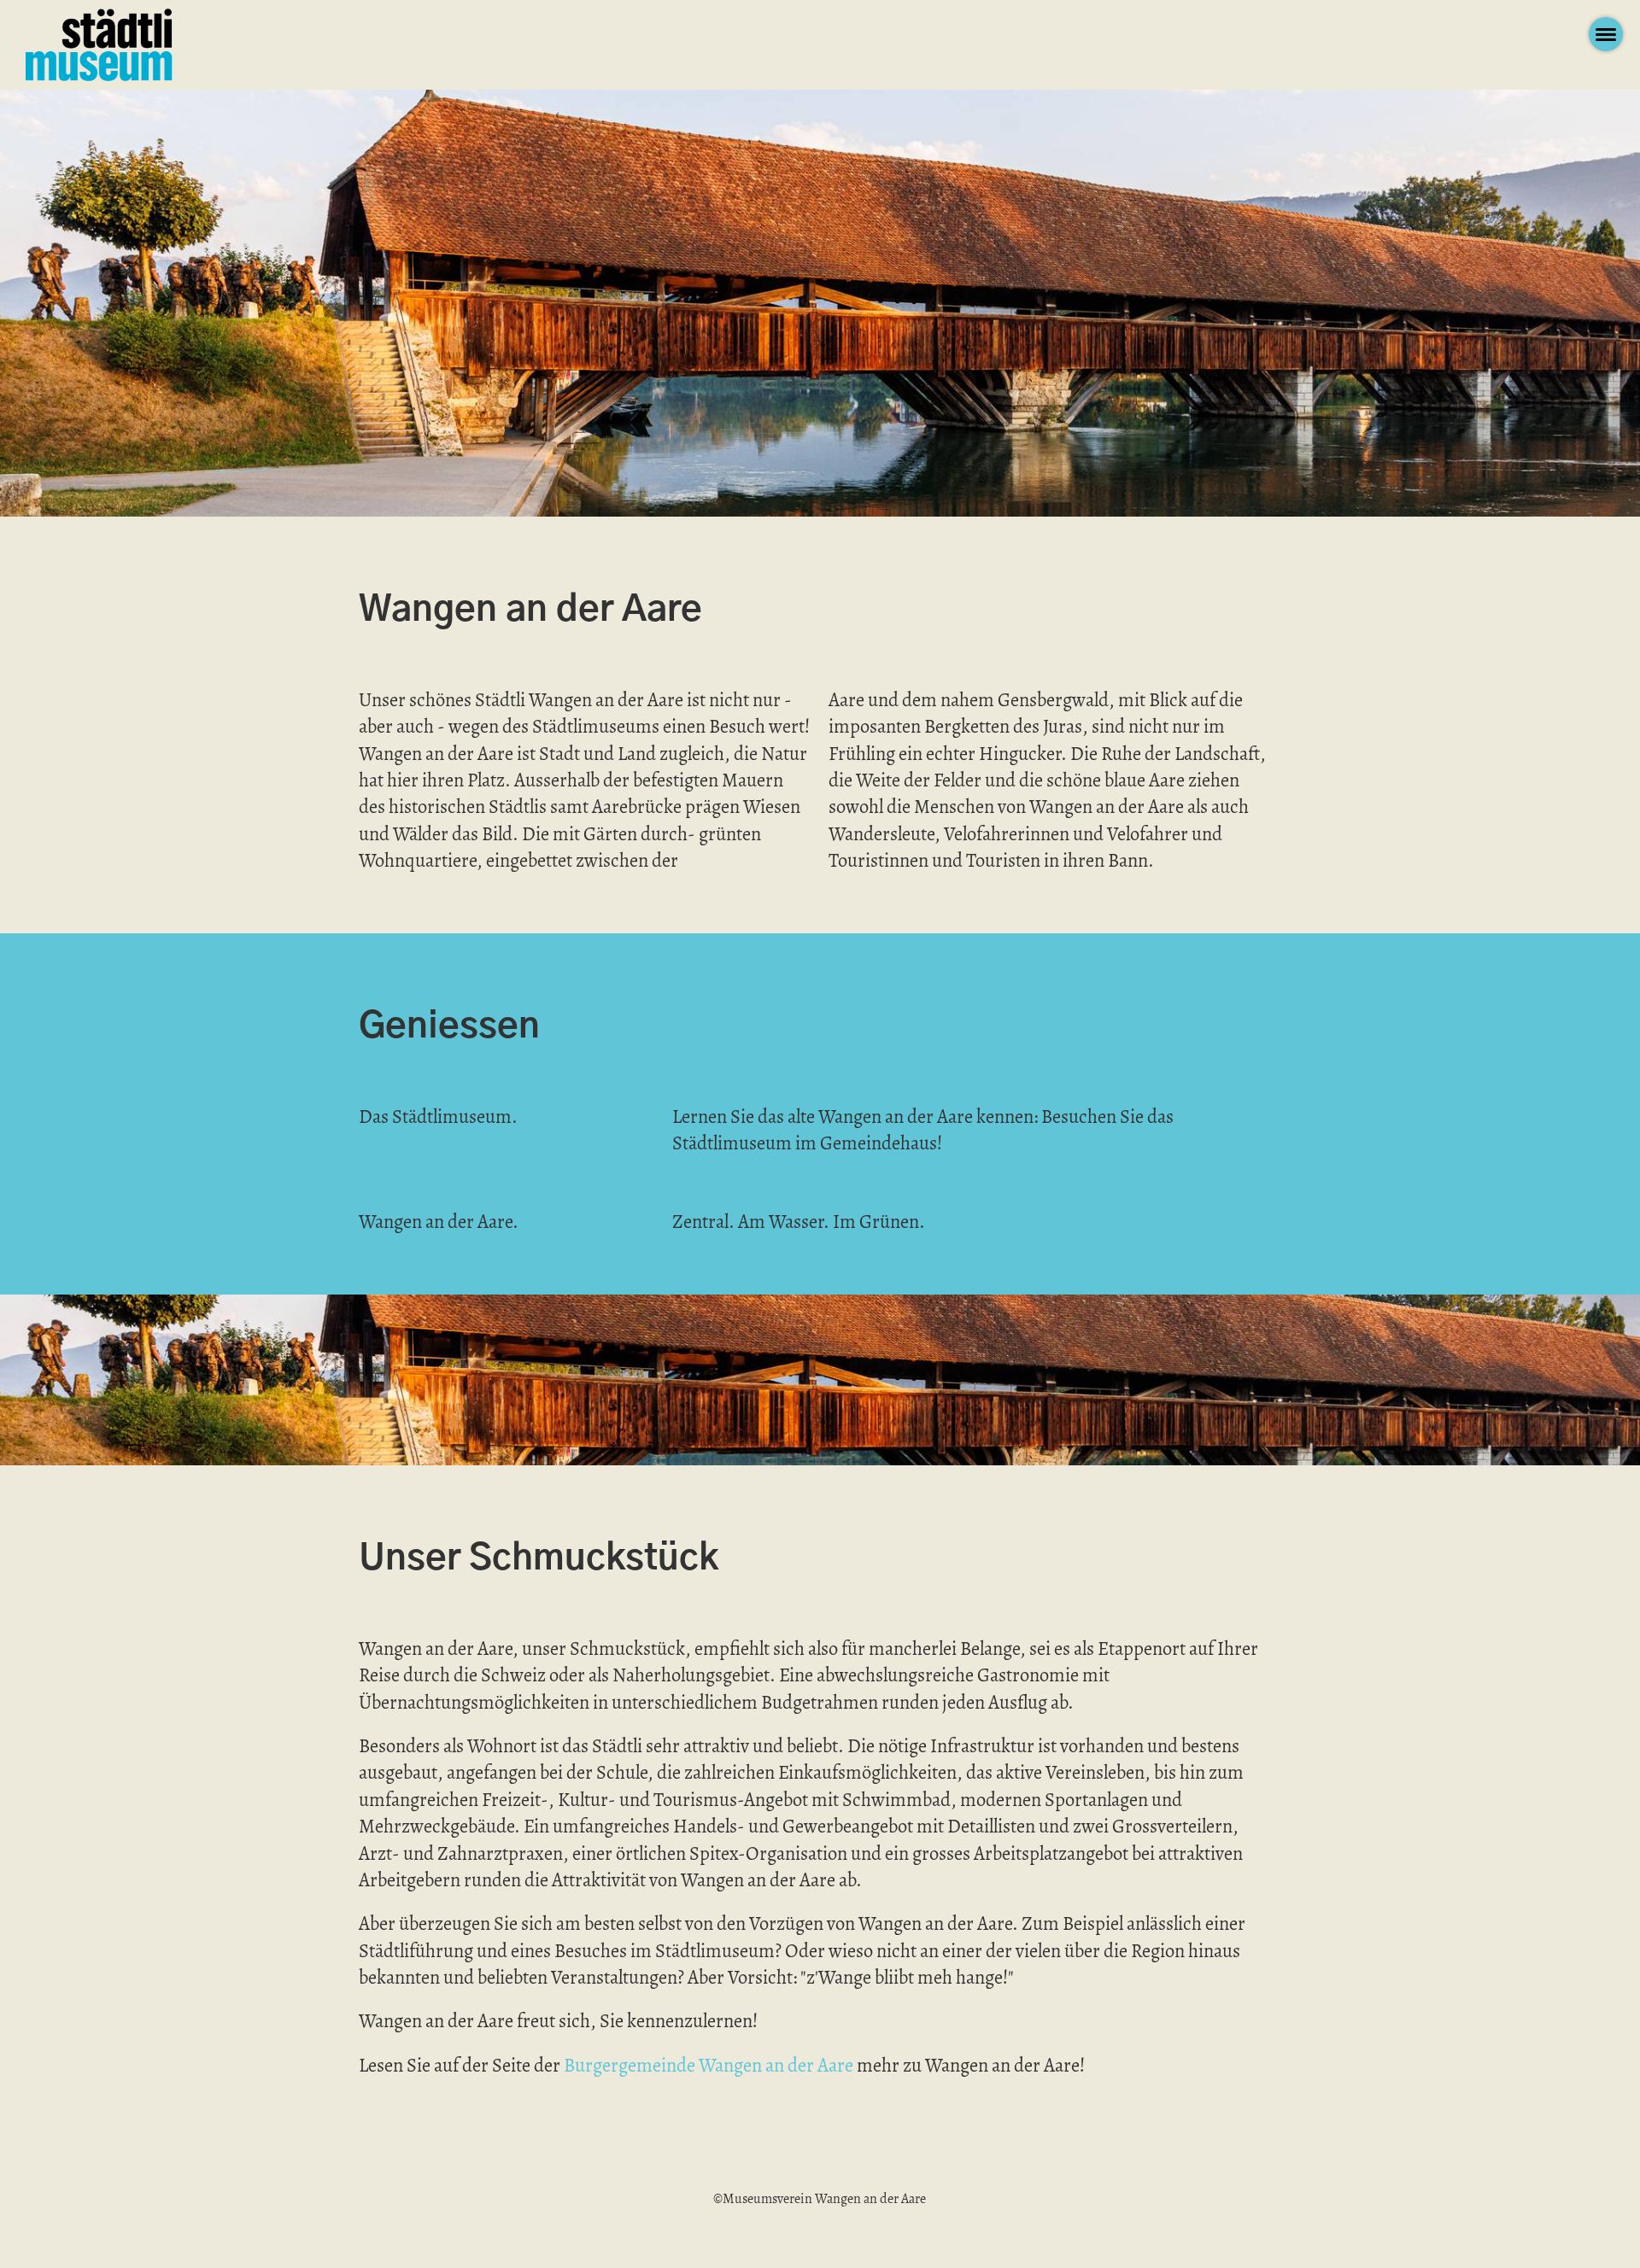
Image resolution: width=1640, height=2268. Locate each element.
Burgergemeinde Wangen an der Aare (709, 2065)
